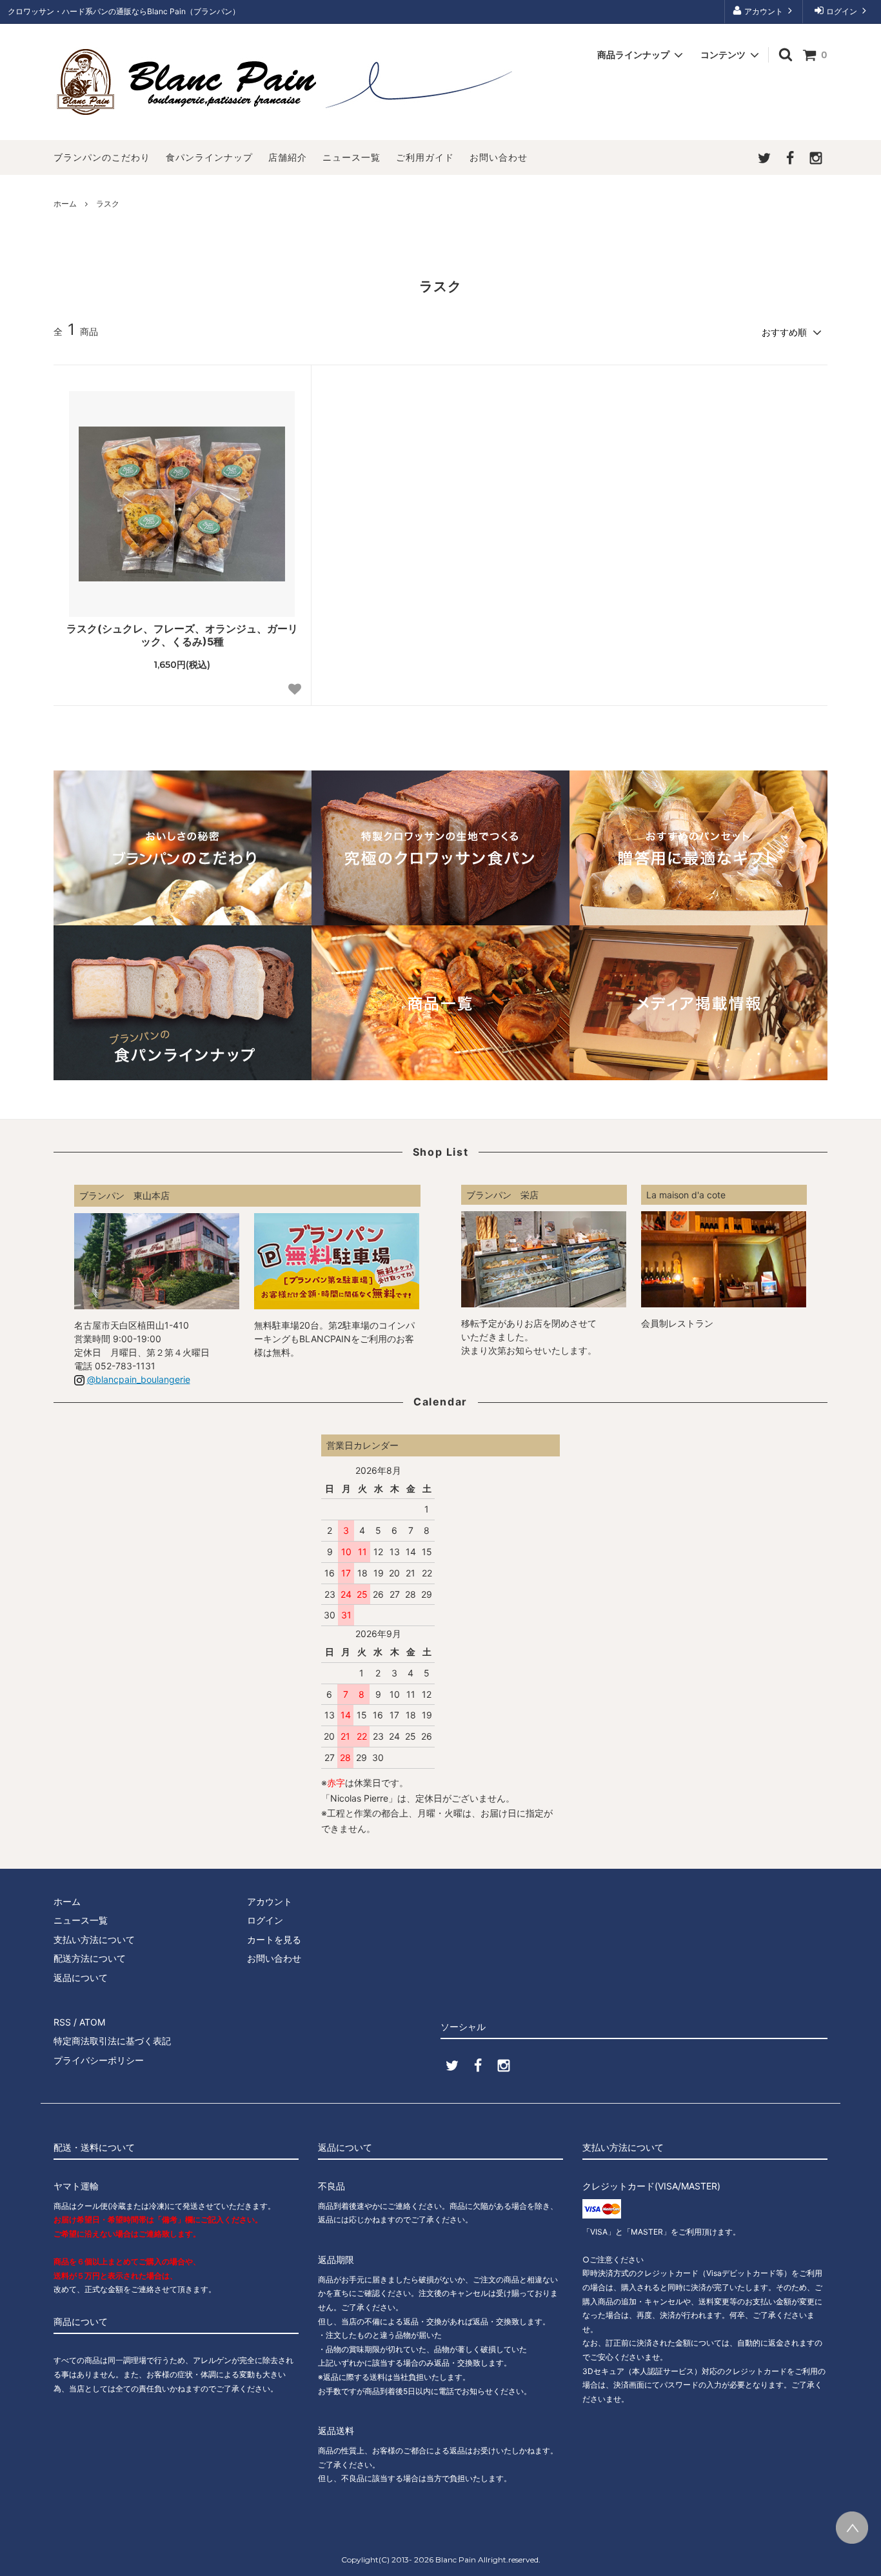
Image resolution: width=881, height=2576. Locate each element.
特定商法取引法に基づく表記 (112, 2041)
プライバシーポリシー (99, 2060)
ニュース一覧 (351, 157)
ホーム (65, 204)
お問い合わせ (499, 157)
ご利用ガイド (425, 157)
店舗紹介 (288, 157)
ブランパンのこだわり (102, 157)
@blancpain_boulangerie (139, 1379)
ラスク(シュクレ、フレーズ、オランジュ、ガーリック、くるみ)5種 (182, 635)
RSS (62, 2022)
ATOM (92, 2022)
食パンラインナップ (209, 157)
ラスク (108, 204)
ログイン (842, 11)
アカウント (764, 11)
